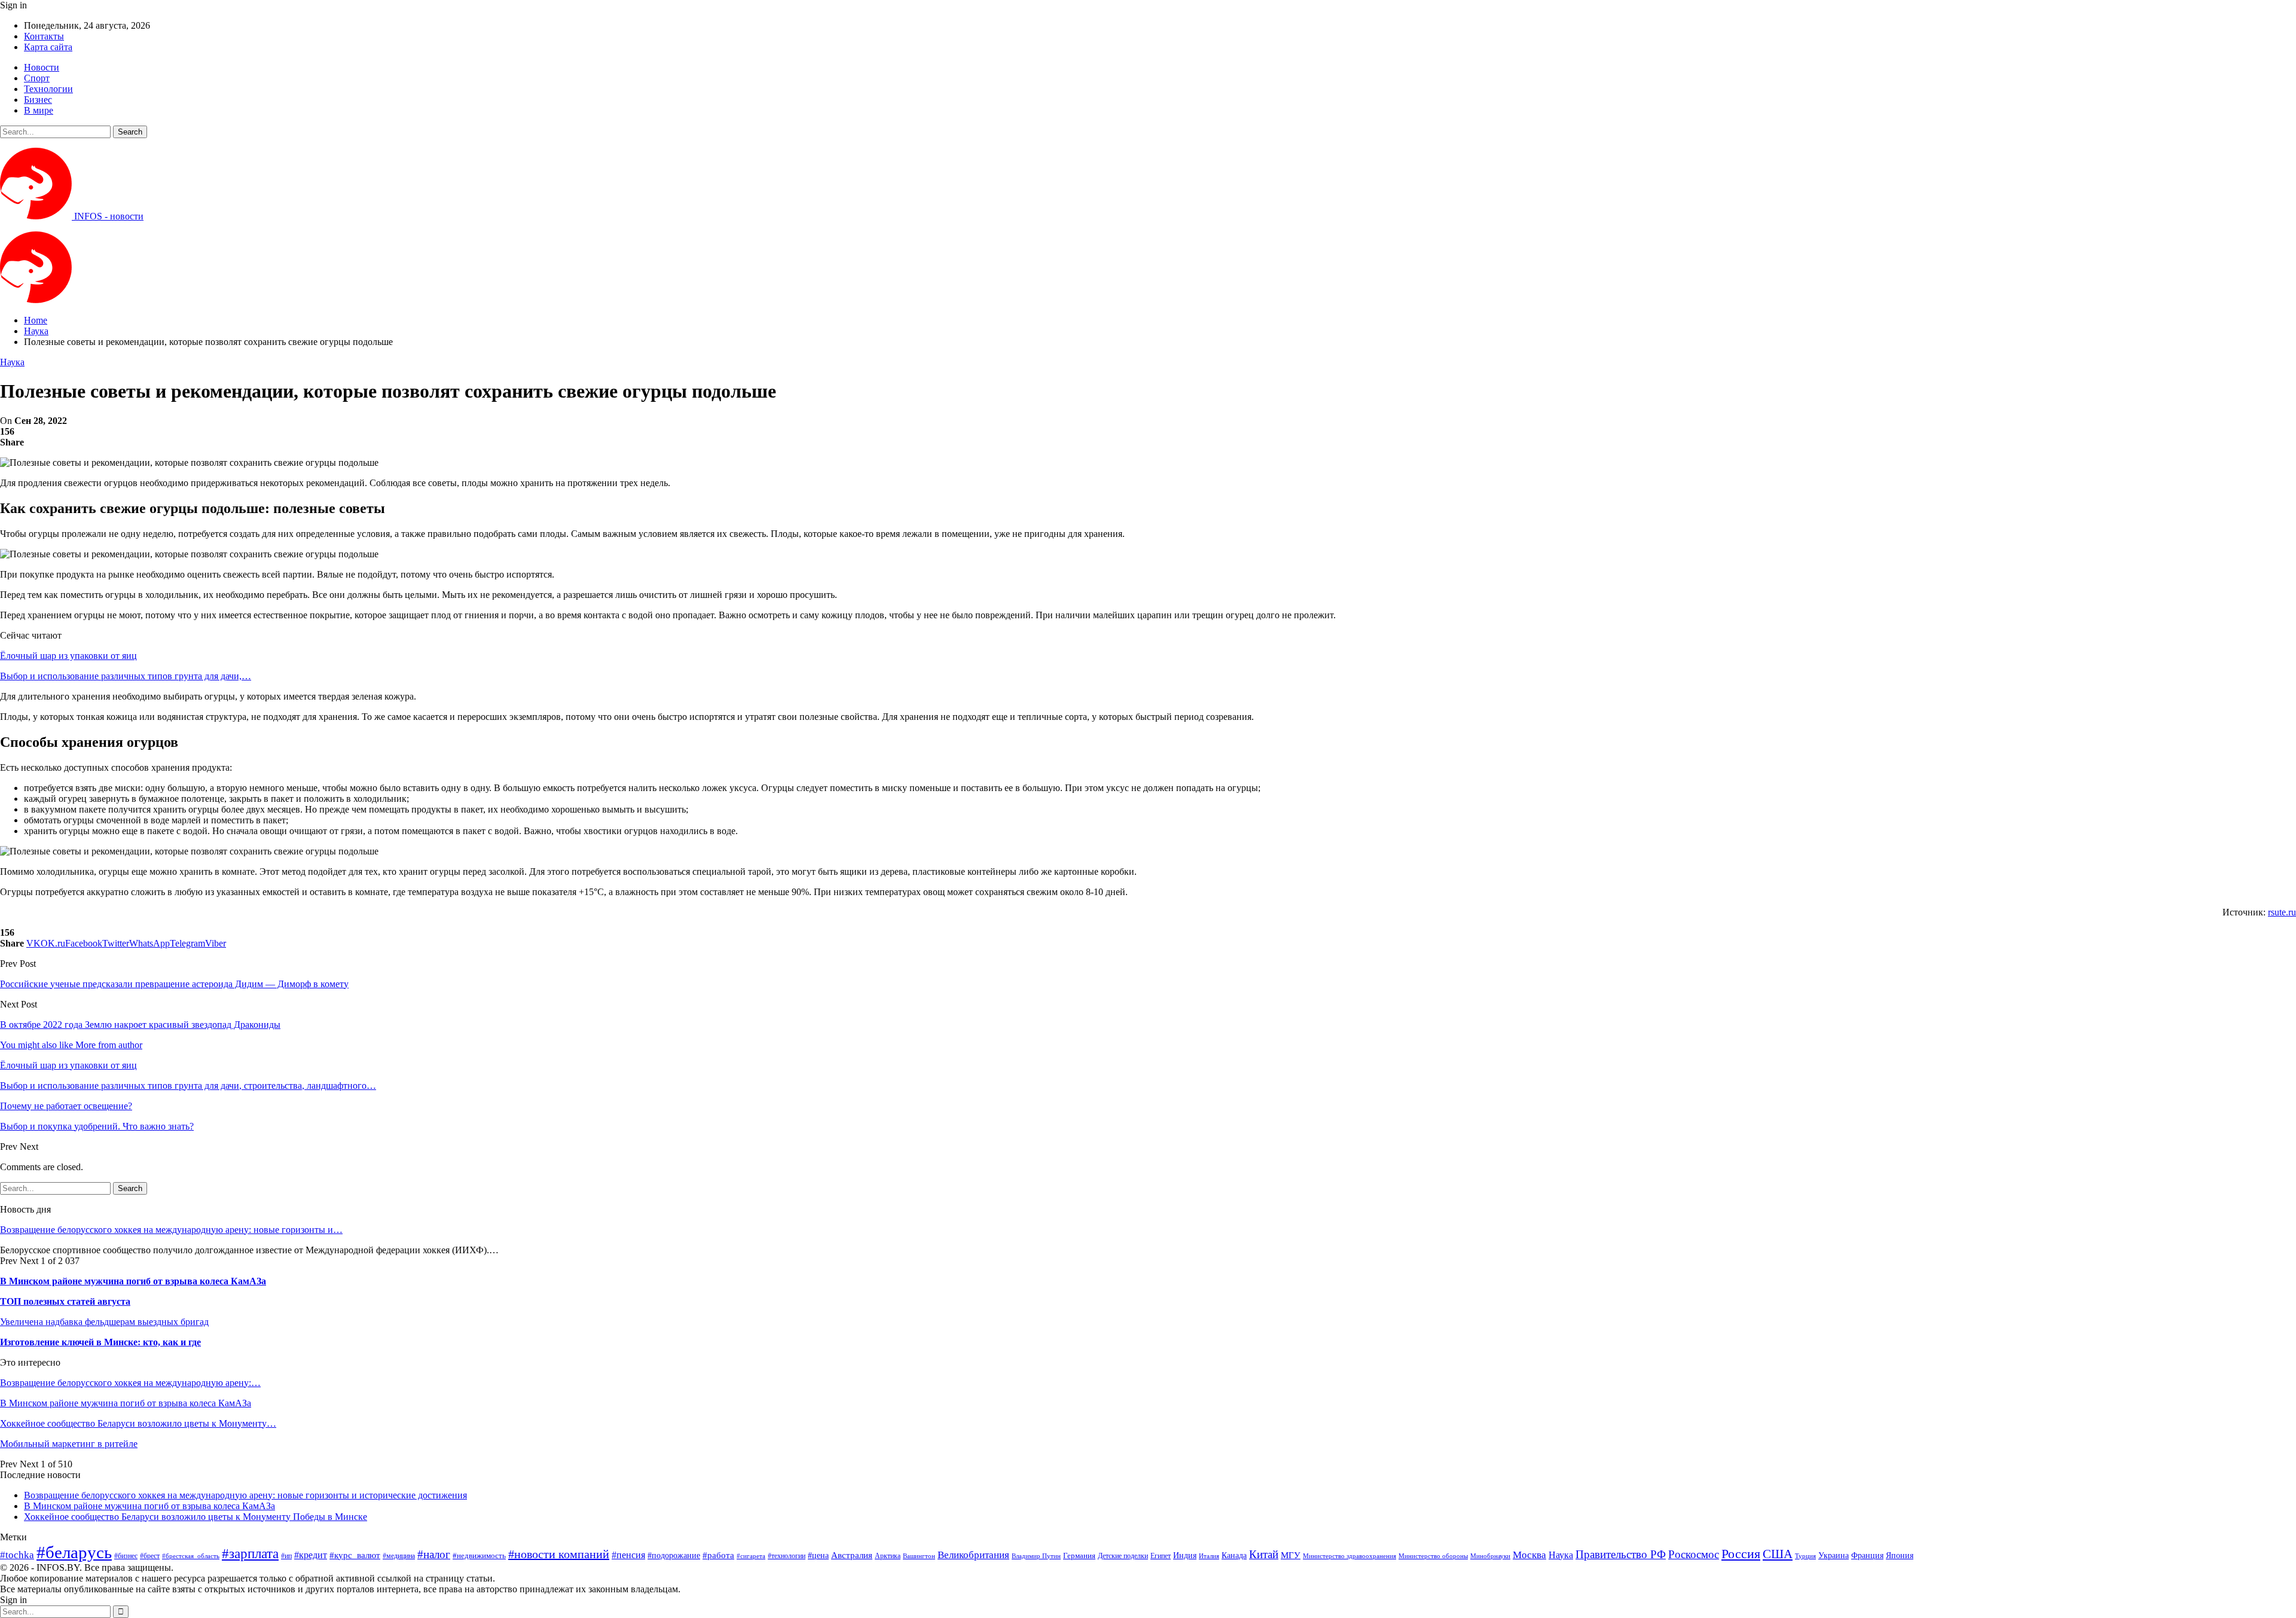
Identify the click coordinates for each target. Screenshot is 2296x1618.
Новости (42, 67)
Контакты (44, 36)
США (1778, 1554)
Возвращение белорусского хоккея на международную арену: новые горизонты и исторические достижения (245, 1495)
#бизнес (126, 1556)
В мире (39, 110)
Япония (1900, 1555)
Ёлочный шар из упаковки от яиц (68, 656)
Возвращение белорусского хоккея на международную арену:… (130, 1383)
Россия (1741, 1554)
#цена (818, 1556)
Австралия (852, 1555)
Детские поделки (1123, 1556)
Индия (1185, 1556)
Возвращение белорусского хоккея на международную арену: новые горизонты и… (171, 1230)
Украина (1834, 1556)
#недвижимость (479, 1556)
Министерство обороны (1433, 1556)
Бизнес (38, 100)
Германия (1079, 1556)
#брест (150, 1556)
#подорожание (674, 1555)
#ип (286, 1556)
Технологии (48, 89)
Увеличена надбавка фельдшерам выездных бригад (104, 1322)
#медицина (399, 1556)
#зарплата (250, 1554)
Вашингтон (919, 1556)
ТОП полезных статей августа (65, 1301)
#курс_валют (355, 1555)
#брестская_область (191, 1556)
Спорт (37, 78)
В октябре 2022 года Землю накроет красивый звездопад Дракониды (140, 1025)
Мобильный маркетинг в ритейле (69, 1444)
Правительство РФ (1621, 1554)
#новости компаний (559, 1554)
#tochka (17, 1555)
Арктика (888, 1556)
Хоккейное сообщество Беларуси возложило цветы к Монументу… (138, 1423)
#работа (718, 1555)
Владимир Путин (1036, 1556)
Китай (1264, 1554)
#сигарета (751, 1556)
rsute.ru (2282, 912)
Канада (1234, 1555)
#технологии (787, 1556)
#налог (434, 1554)
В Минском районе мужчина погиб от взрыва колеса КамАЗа (133, 1281)
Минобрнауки (1490, 1556)
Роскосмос (1694, 1554)
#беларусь (74, 1552)
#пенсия (628, 1555)
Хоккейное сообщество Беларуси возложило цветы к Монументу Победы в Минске (196, 1517)
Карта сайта (48, 47)
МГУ (1291, 1555)
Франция (1867, 1556)
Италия (1209, 1556)
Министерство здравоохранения (1349, 1556)
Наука (12, 362)
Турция (1805, 1556)
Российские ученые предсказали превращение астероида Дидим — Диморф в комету (174, 984)
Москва (1529, 1555)
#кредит (311, 1555)
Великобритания (973, 1555)
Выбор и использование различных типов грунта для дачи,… (126, 676)
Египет (1161, 1556)
